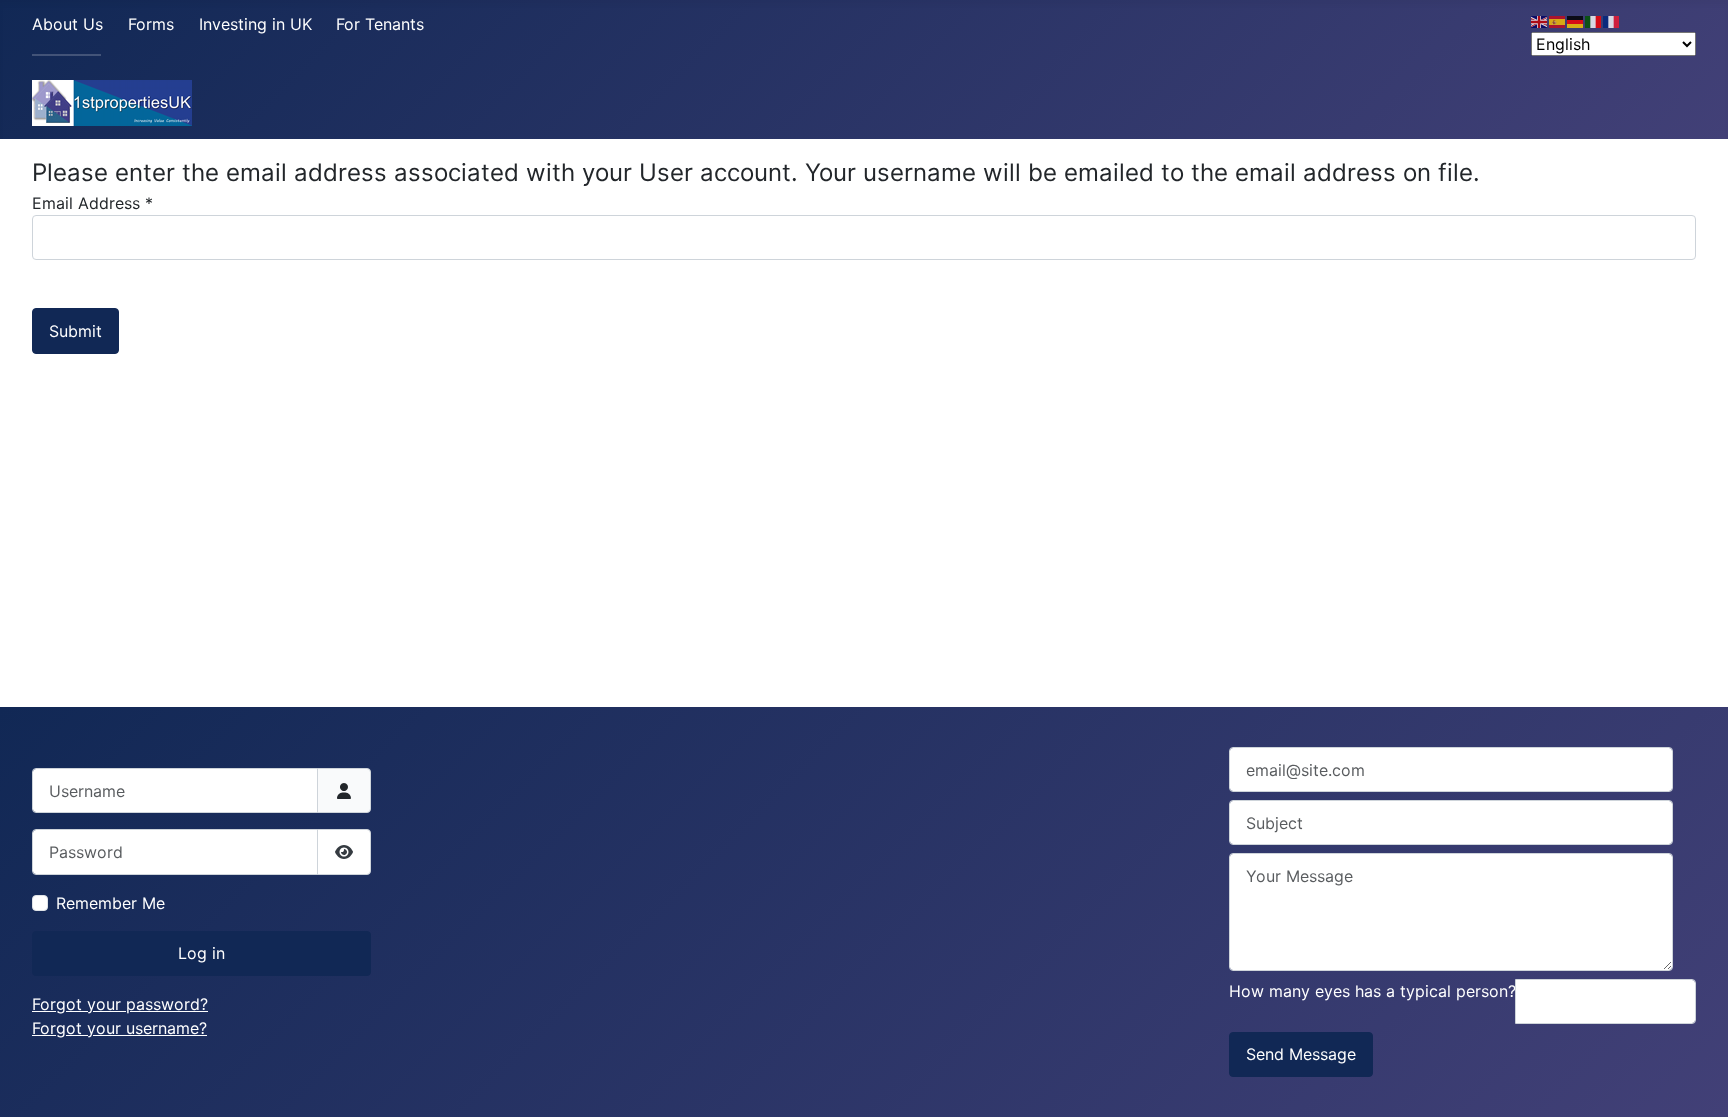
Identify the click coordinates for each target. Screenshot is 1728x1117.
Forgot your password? (120, 1004)
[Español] (1558, 20)
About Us (67, 24)
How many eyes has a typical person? (1372, 991)
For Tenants (380, 24)
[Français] (1612, 20)
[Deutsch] (1576, 20)
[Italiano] (1594, 20)
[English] (1540, 20)
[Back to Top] (1693, 1080)
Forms (151, 24)
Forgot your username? (119, 1028)
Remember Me (110, 903)
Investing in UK (255, 24)
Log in (201, 953)
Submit (75, 331)
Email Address (92, 203)
